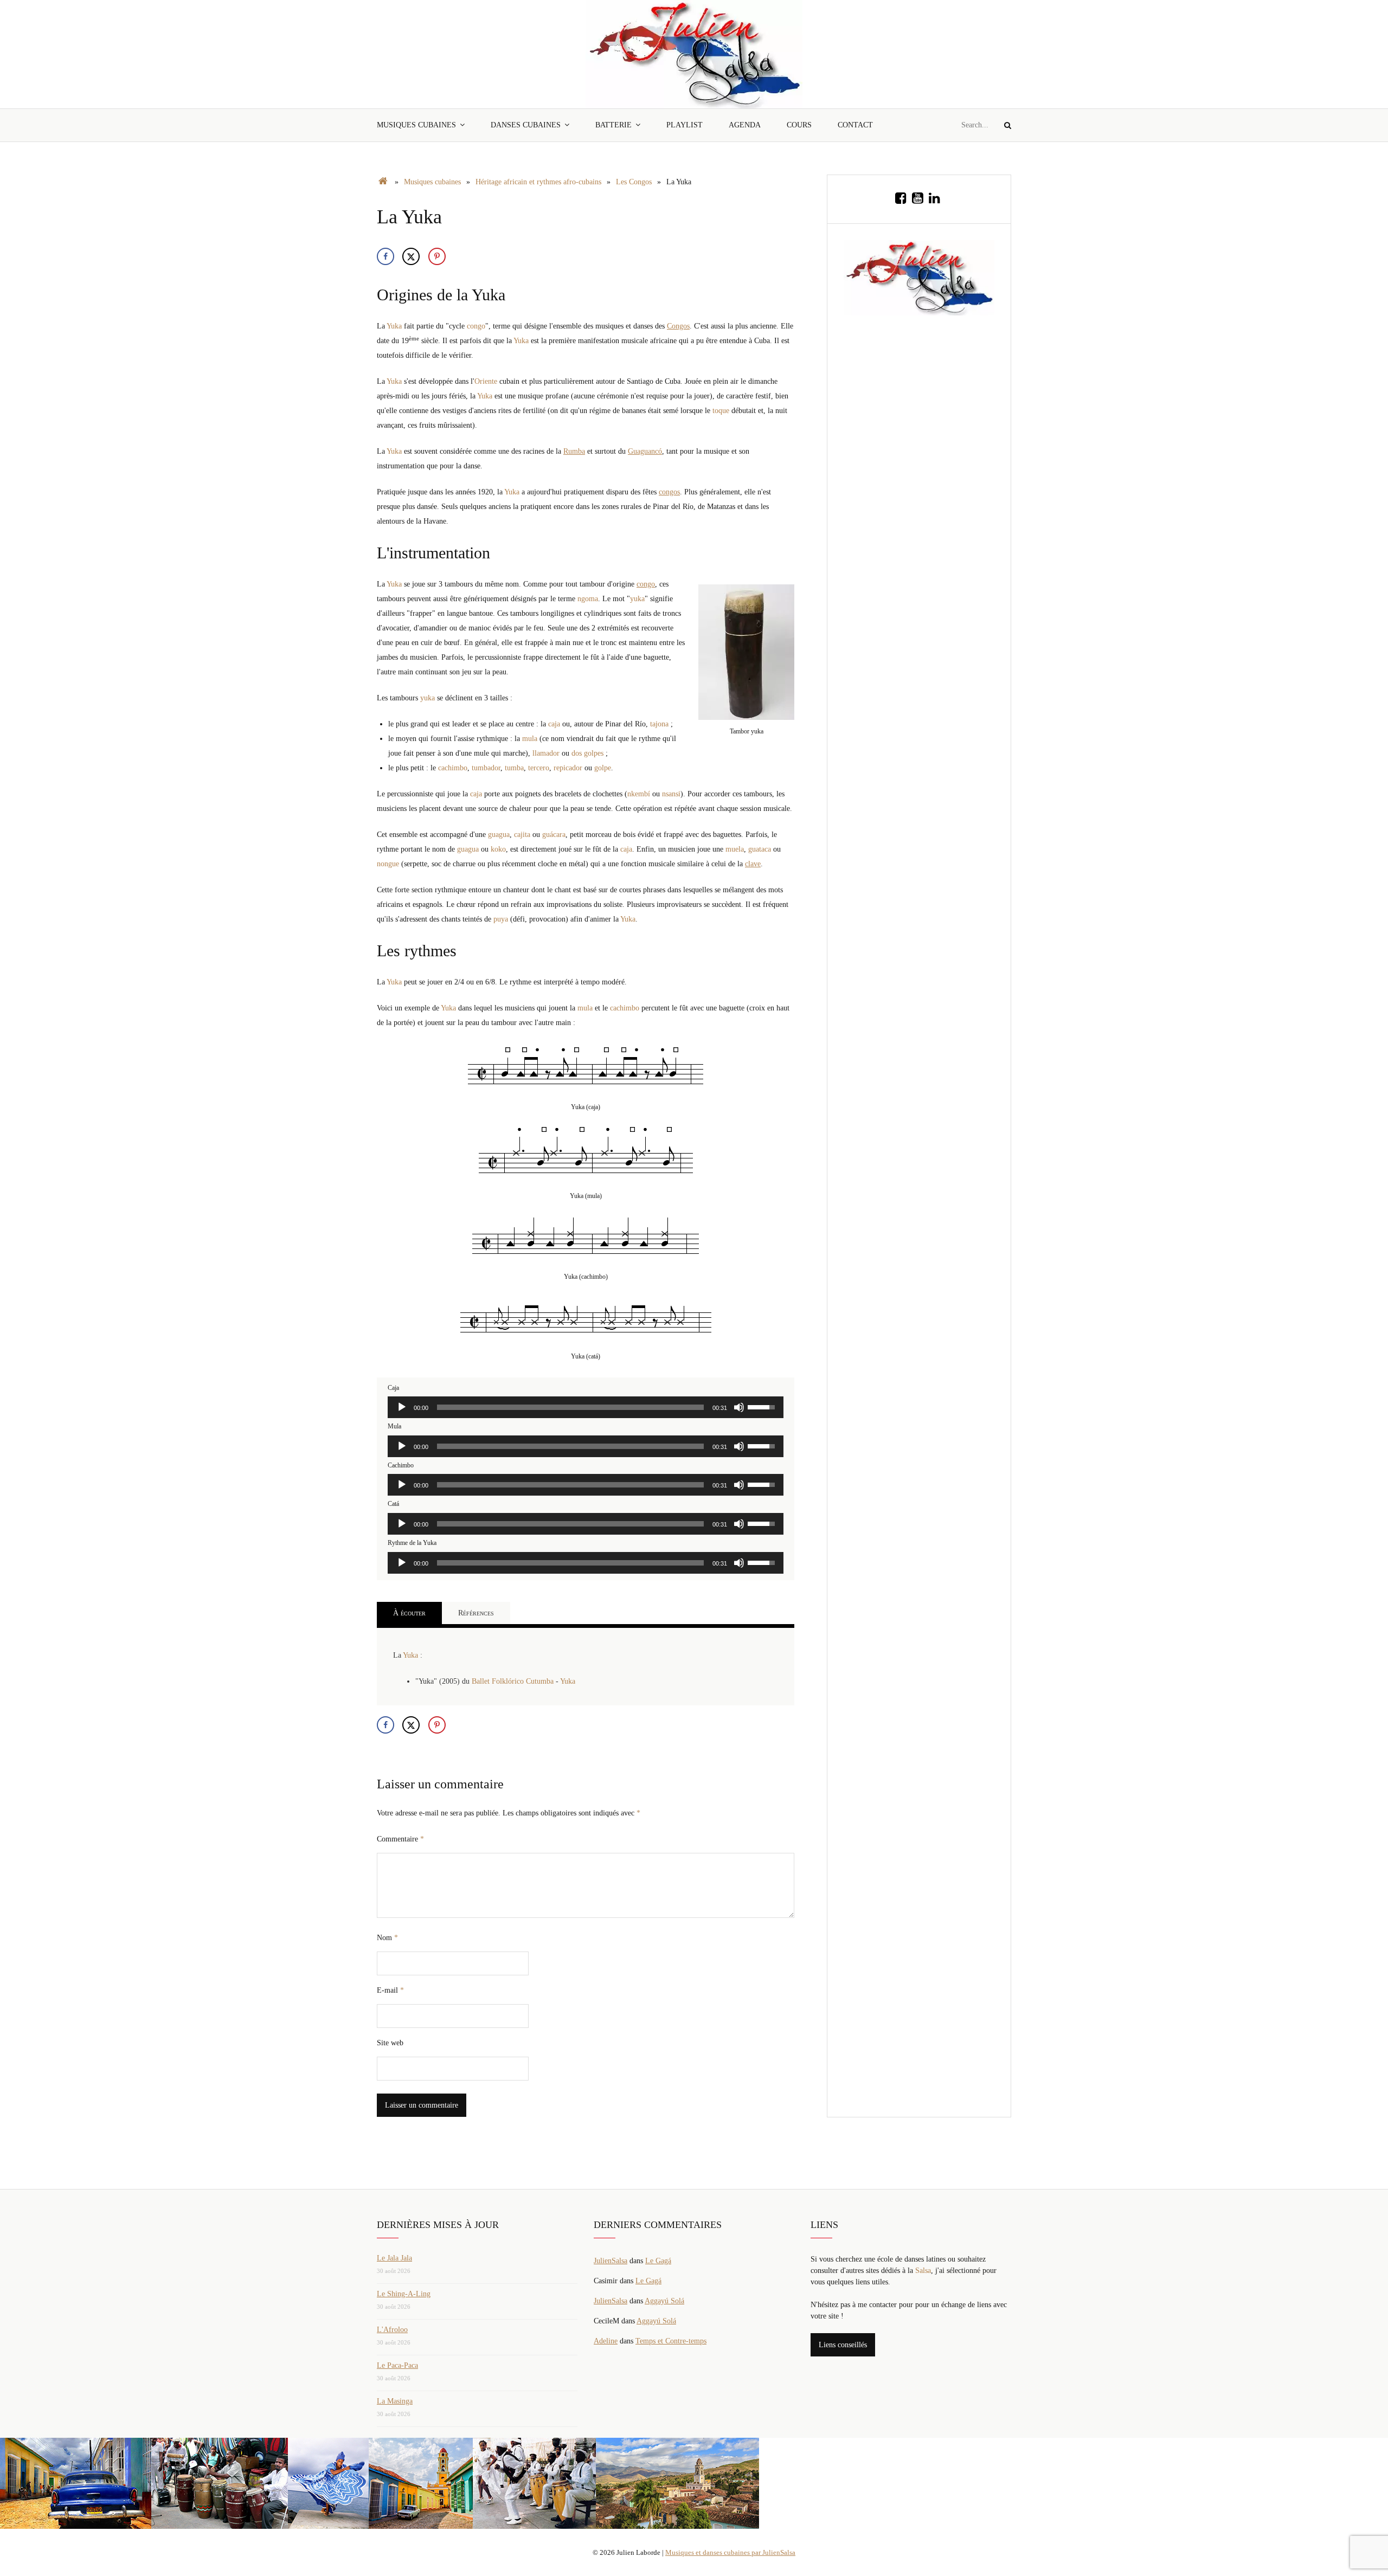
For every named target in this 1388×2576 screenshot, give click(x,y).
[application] (586, 1407)
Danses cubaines (526, 125)
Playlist (685, 125)
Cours (799, 125)
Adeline (606, 2341)
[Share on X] (411, 256)
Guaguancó (645, 451)
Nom (387, 1938)
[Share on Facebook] (385, 256)
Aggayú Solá (664, 2301)
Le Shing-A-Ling (404, 2294)
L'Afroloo (392, 2330)
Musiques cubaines (416, 125)
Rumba (574, 451)
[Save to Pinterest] (437, 256)
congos (669, 492)
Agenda (745, 125)
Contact (855, 125)
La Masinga (395, 2401)
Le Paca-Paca (397, 2365)
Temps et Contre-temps (671, 2341)
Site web (390, 2043)
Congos (678, 326)
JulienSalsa (611, 2261)
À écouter (409, 1613)
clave (753, 864)
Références (476, 1613)
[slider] (570, 1407)
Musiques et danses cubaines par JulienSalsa (730, 2552)
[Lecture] (402, 1407)
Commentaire (400, 1839)
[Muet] (739, 1407)
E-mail (390, 1990)
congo (646, 584)
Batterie (613, 125)
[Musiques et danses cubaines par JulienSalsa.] (383, 182)
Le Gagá (658, 2261)
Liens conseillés (843, 2345)
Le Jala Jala (394, 2258)
